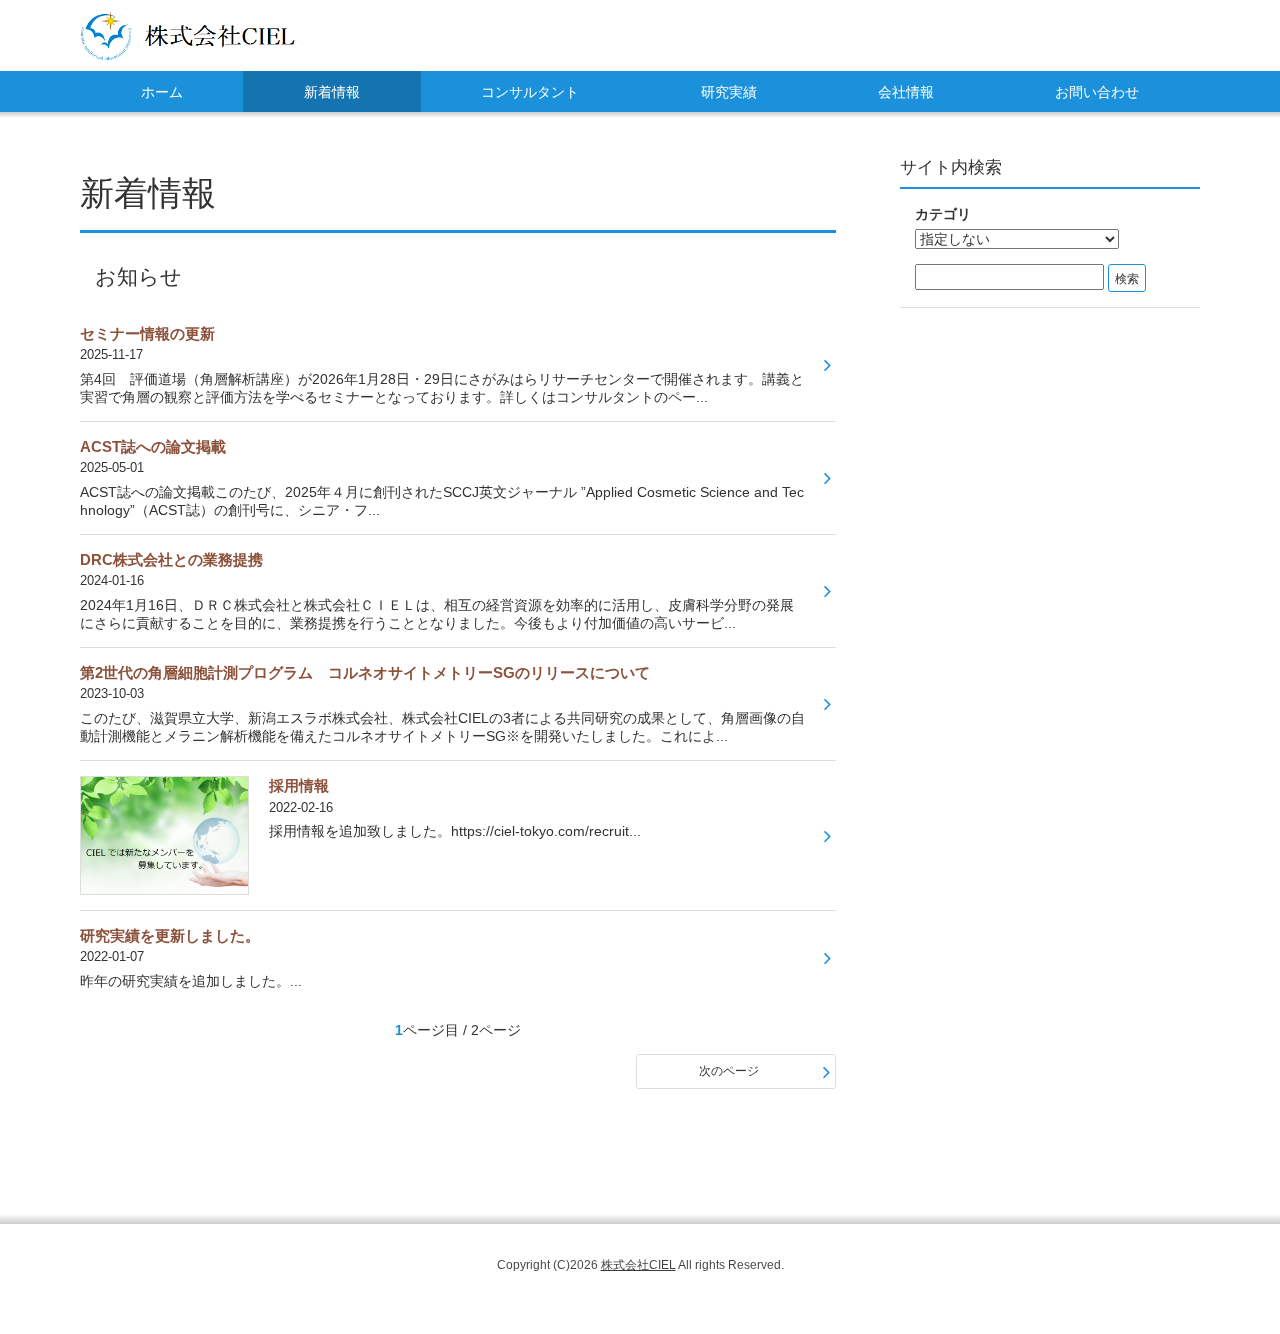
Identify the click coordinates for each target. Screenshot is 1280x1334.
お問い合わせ (1097, 92)
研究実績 (729, 92)
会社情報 (906, 92)
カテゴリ (943, 214)
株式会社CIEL (638, 1265)
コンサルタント (530, 92)
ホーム (162, 92)
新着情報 (332, 92)
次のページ (729, 1071)
